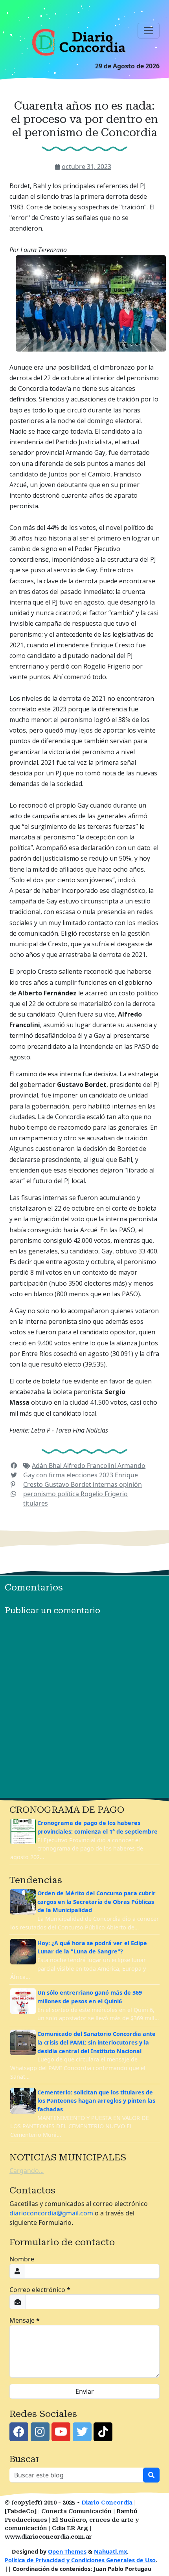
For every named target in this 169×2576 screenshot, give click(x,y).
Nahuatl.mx (110, 2551)
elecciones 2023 (91, 1475)
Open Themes (67, 2551)
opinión (130, 1484)
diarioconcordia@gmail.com (51, 2213)
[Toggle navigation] (149, 31)
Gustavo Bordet (69, 1484)
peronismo (40, 1494)
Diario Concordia (107, 2503)
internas (106, 1484)
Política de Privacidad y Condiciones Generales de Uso (80, 2560)
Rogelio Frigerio (104, 1494)
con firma (51, 1475)
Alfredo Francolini (90, 1466)
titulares (36, 1503)
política (69, 1494)
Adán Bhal (48, 1466)
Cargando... (27, 2171)
